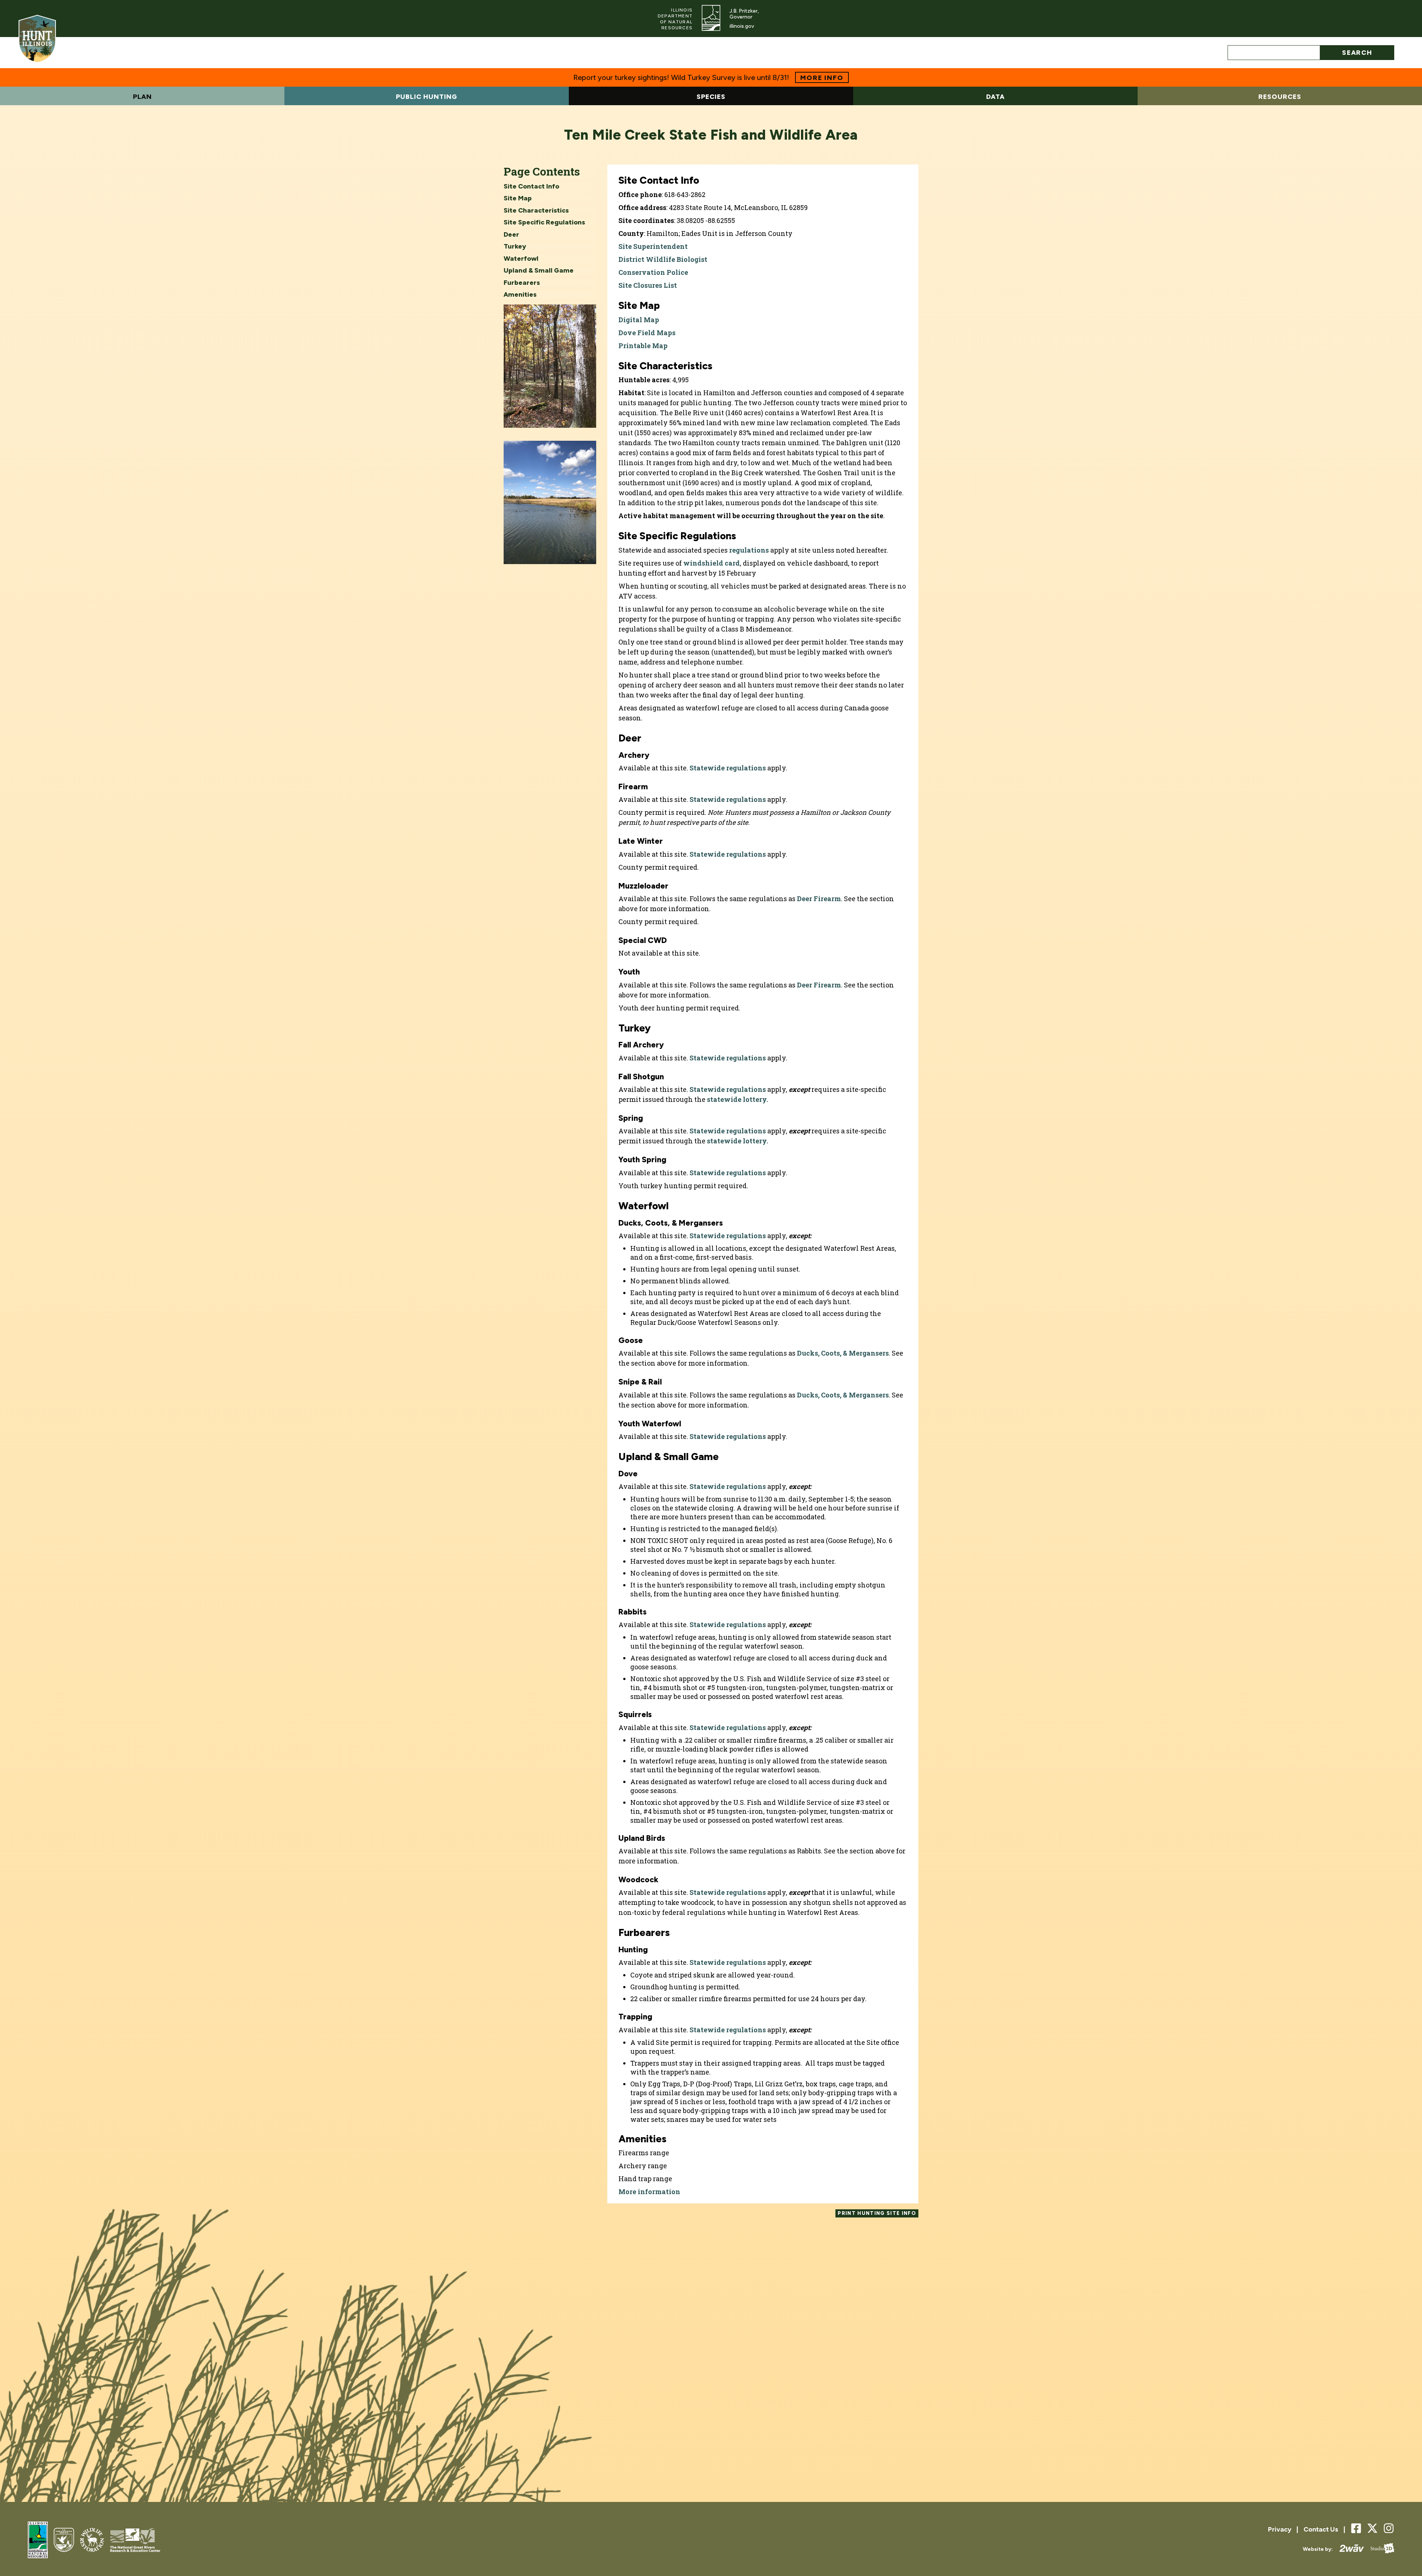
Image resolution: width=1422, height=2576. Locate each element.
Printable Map (643, 346)
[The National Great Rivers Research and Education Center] (135, 2541)
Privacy (1280, 2529)
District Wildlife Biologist (663, 259)
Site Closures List (648, 285)
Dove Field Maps (647, 333)
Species (711, 97)
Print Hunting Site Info (877, 2213)
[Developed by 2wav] (1348, 2549)
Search (1357, 53)
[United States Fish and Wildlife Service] (64, 2541)
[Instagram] (1389, 2529)
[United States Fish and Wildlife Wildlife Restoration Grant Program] (92, 2541)
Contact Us (1321, 2529)
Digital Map (639, 320)
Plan (142, 97)
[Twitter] (1372, 2528)
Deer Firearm (819, 899)
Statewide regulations (728, 768)
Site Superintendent (653, 246)
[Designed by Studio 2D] (1379, 2549)
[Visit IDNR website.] (711, 19)
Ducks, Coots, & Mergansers (843, 1353)
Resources (1280, 97)
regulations (749, 550)
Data (995, 97)
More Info (822, 78)
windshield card (712, 563)
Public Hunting (427, 97)
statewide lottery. (737, 1099)
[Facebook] (1356, 2529)
